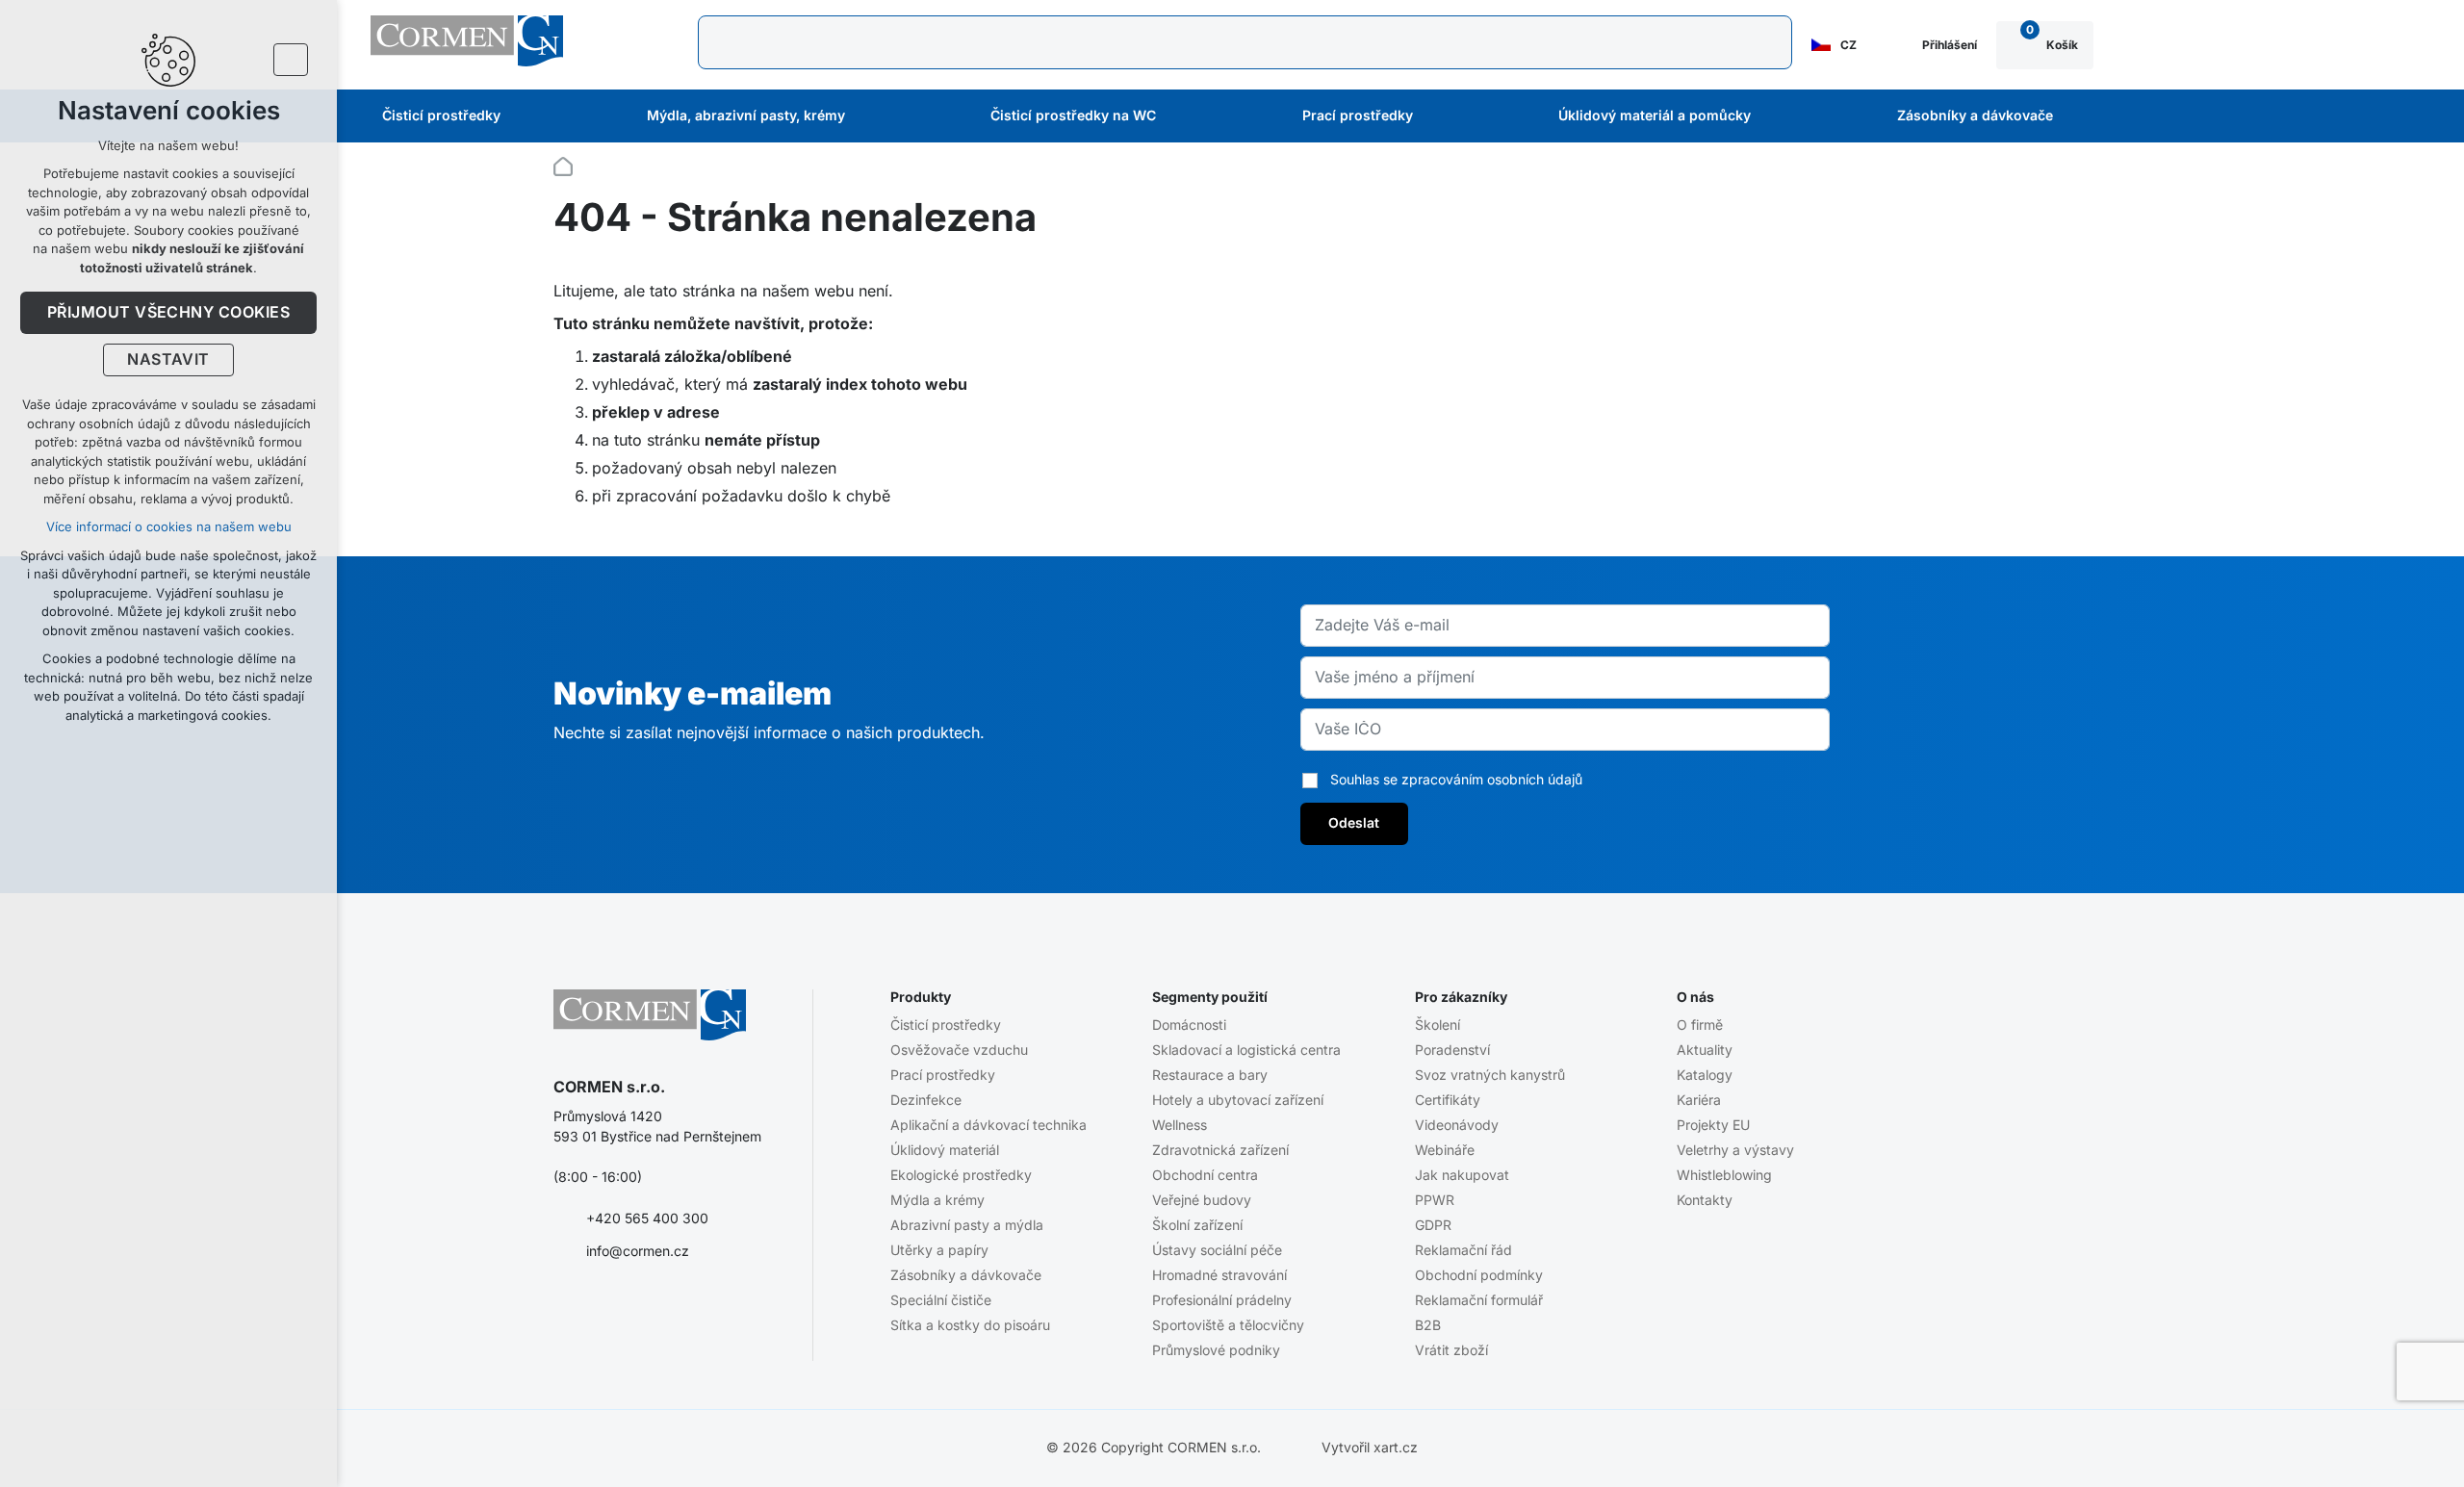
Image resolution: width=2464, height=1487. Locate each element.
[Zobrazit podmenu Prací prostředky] (1439, 116)
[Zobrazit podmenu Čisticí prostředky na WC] (1182, 116)
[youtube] (603, 1313)
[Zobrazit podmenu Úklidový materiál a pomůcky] (1777, 116)
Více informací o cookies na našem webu (169, 527)
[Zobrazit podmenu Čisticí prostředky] (526, 116)
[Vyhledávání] (1245, 42)
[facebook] (565, 1313)
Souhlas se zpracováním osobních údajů (1456, 780)
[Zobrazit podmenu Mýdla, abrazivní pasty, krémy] (871, 116)
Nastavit (168, 360)
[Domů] (568, 164)
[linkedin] (678, 1313)
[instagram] (640, 1313)
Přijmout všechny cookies (169, 313)
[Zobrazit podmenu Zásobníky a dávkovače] (2079, 116)
